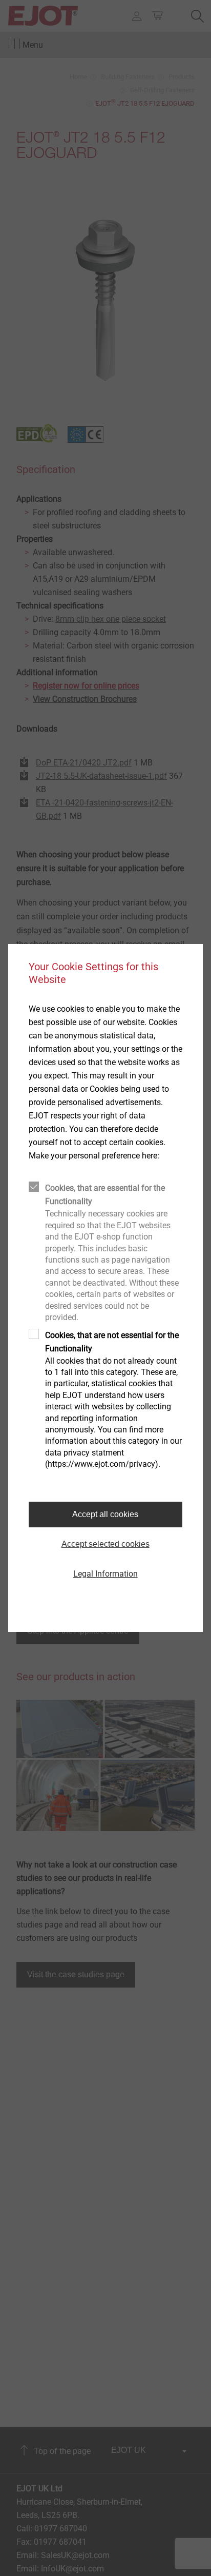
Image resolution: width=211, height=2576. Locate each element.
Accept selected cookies (105, 1544)
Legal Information (105, 1574)
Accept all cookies (105, 1514)
